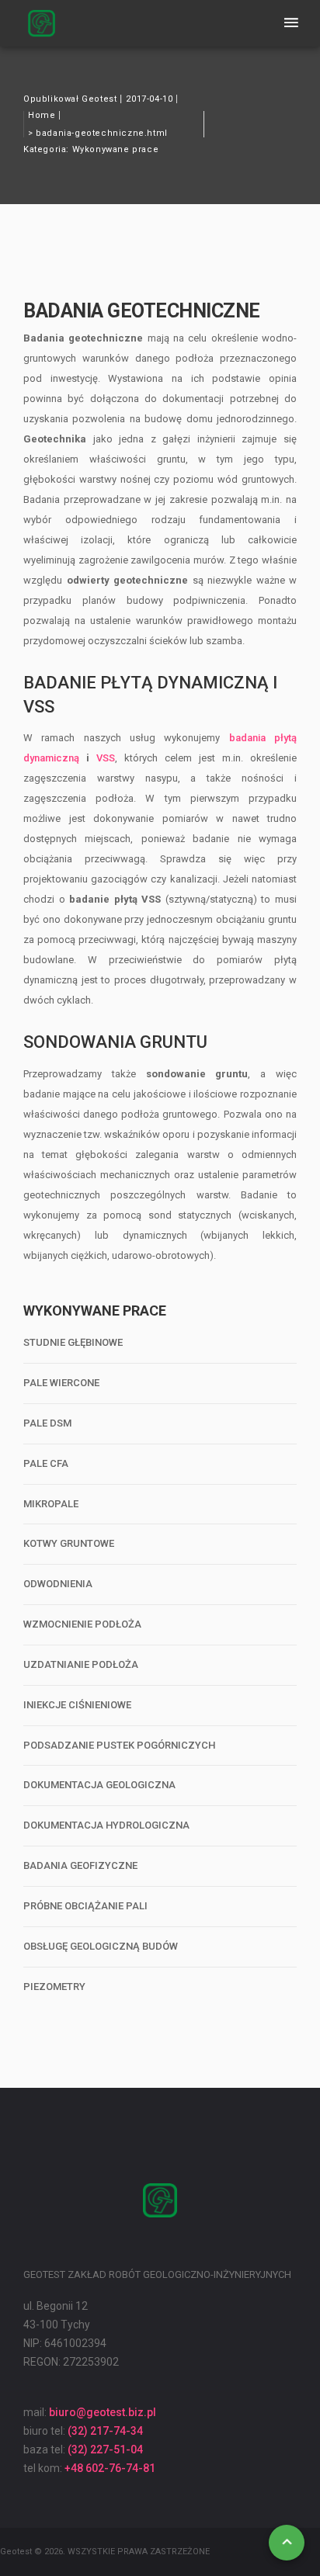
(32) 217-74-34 (105, 2431)
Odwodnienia (58, 1584)
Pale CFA (46, 1463)
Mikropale (51, 1504)
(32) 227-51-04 (105, 2449)
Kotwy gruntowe (69, 1543)
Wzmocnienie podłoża (82, 1624)
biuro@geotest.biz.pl (103, 2412)
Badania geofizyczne (80, 1865)
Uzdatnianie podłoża (81, 1664)
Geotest (99, 99)
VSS (106, 758)
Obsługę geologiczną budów (101, 1946)
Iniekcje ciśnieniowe (77, 1705)
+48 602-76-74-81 (110, 2468)
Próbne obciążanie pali (85, 1906)
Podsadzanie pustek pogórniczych (119, 1745)
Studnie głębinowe (73, 1342)
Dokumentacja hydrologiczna (106, 1825)
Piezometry (54, 1987)
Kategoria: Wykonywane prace (91, 149)
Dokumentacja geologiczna (99, 1785)
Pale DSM (47, 1423)
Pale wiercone (61, 1383)
